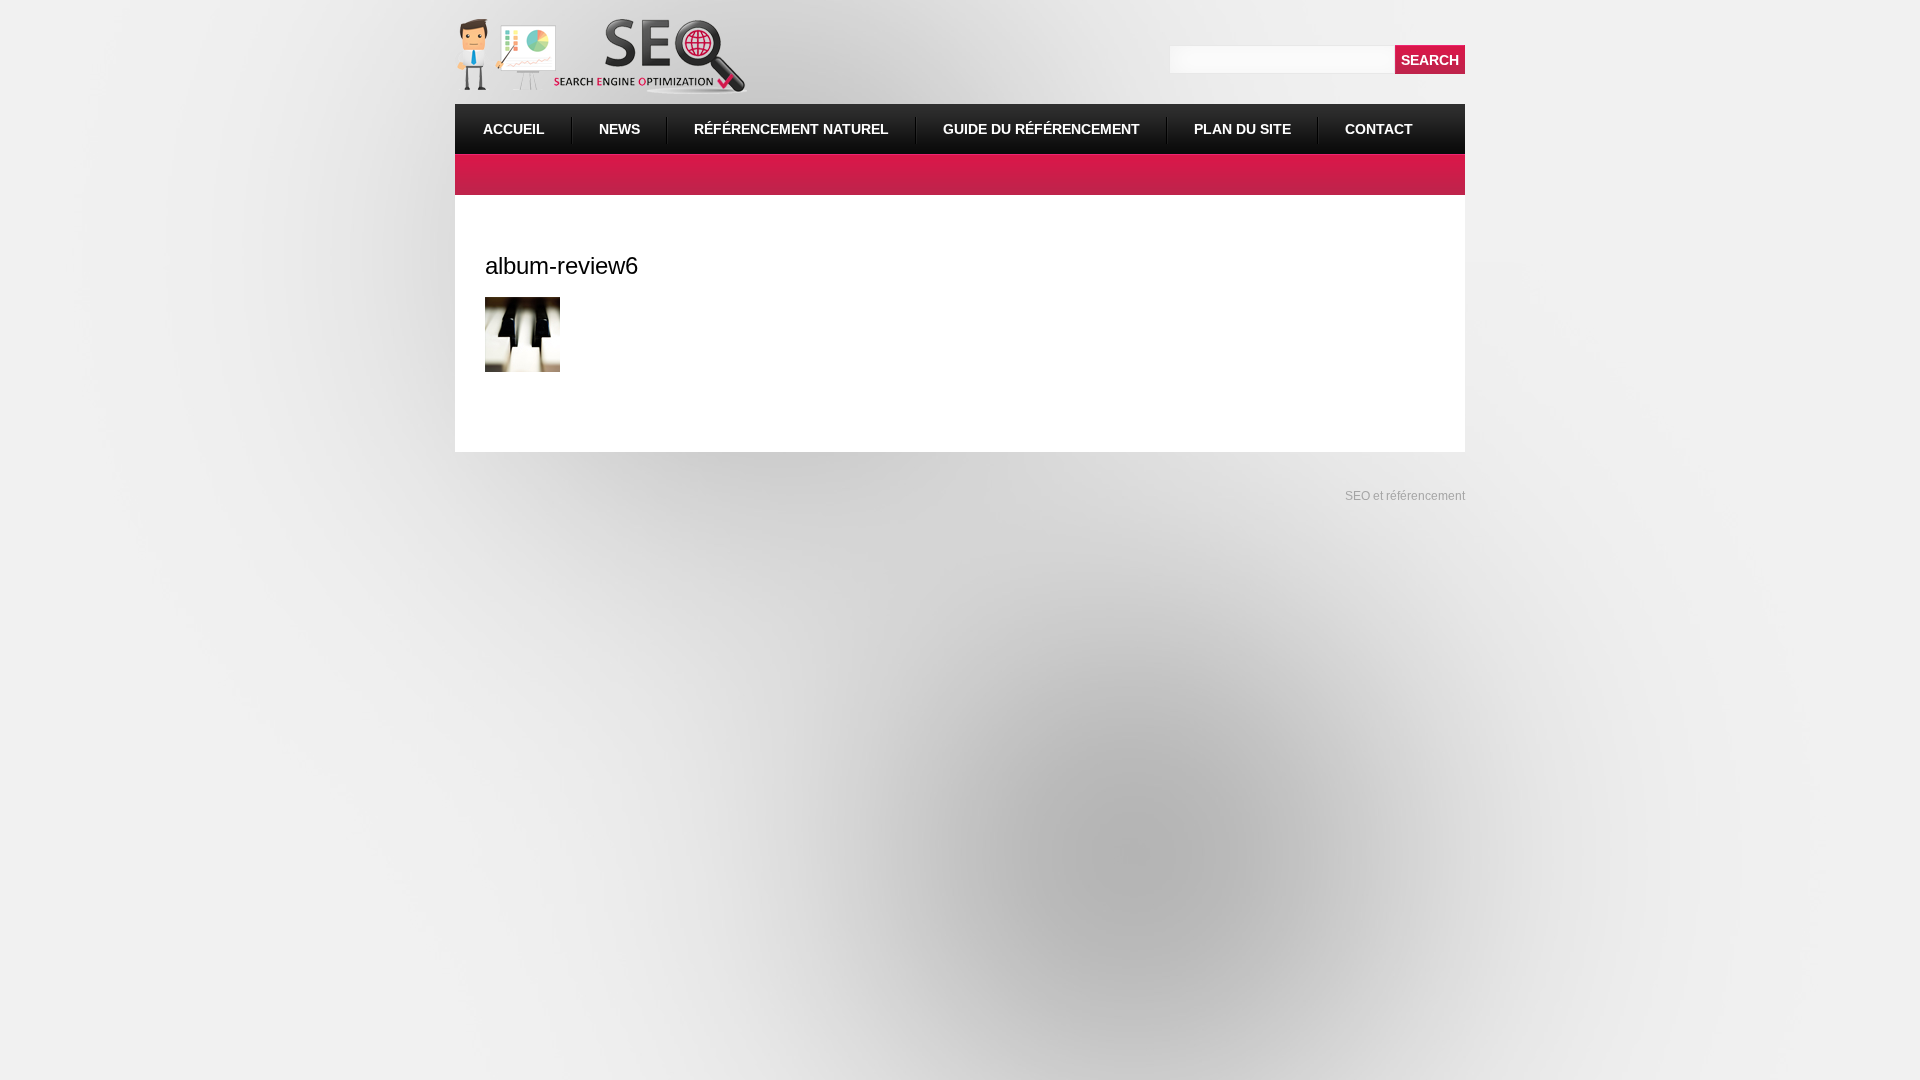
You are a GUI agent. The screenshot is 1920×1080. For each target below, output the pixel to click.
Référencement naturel (777, 120)
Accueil (514, 129)
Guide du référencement (1041, 129)
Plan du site (1242, 129)
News (619, 129)
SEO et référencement (1403, 496)
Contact (1379, 129)
